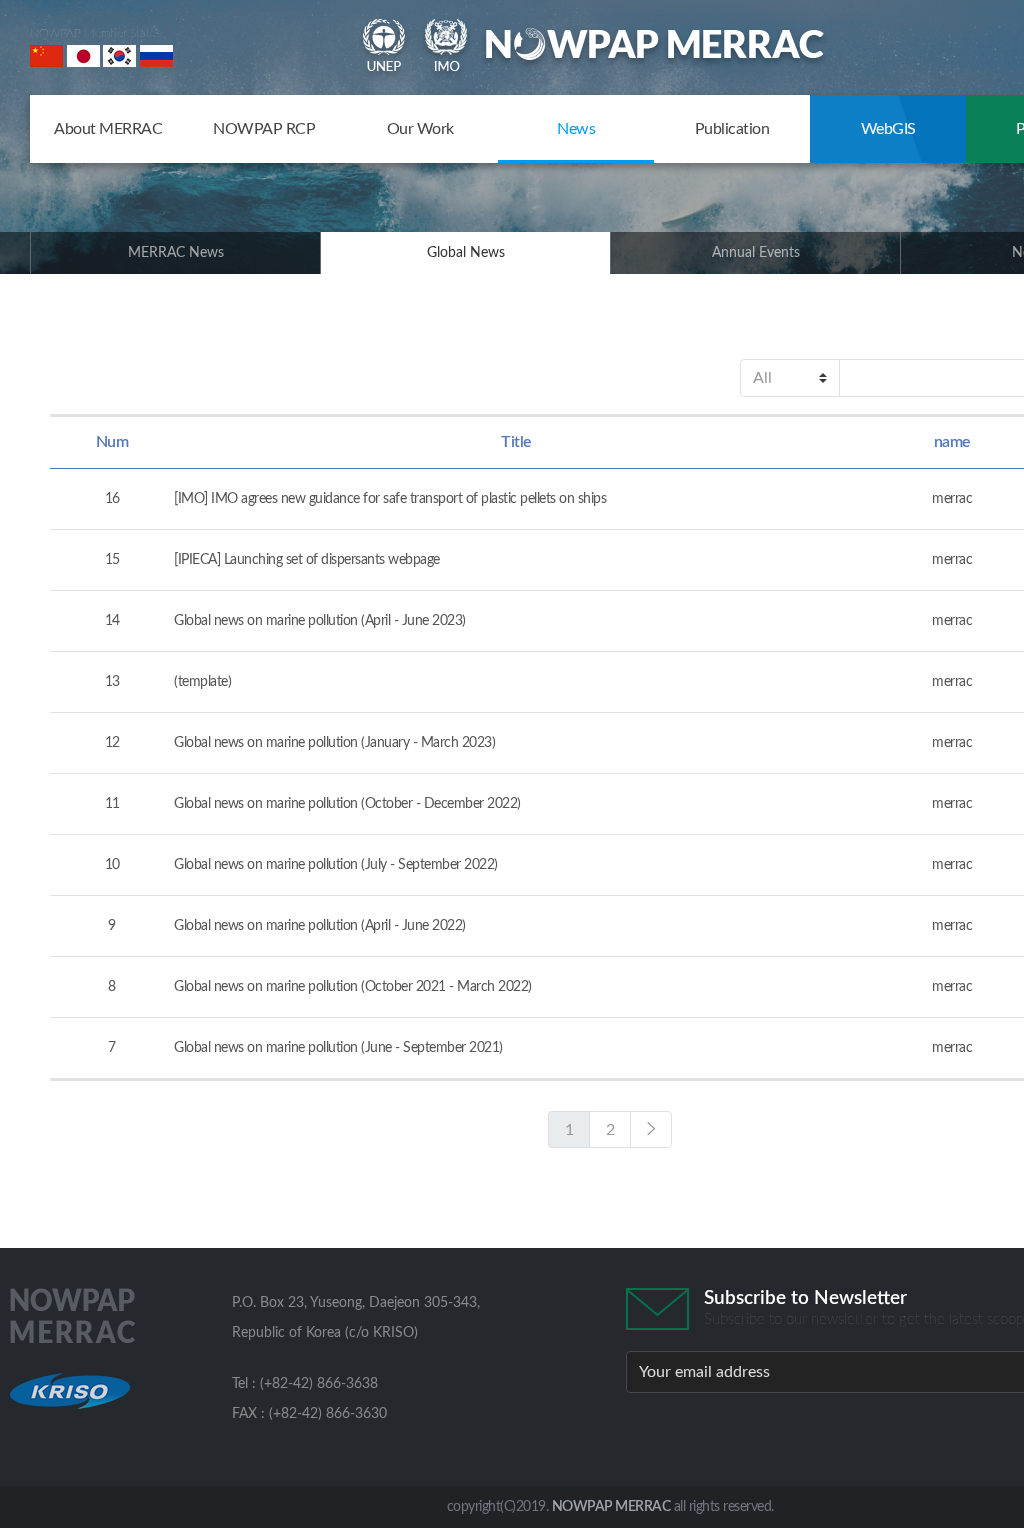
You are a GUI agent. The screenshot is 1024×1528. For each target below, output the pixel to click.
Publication (732, 129)
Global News (466, 253)
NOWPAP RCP (264, 129)
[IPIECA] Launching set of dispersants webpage (307, 560)
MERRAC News (176, 253)
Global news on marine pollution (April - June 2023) (320, 621)
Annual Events (756, 253)
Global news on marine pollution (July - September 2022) (336, 865)
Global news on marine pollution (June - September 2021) (338, 1048)
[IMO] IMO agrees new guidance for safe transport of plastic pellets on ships (390, 499)
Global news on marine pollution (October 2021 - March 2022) (353, 987)
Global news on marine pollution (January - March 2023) (334, 743)
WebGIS (888, 129)
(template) (202, 682)
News (576, 129)
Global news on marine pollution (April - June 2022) (320, 926)
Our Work (420, 129)
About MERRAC (108, 129)
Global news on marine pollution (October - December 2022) (347, 804)
